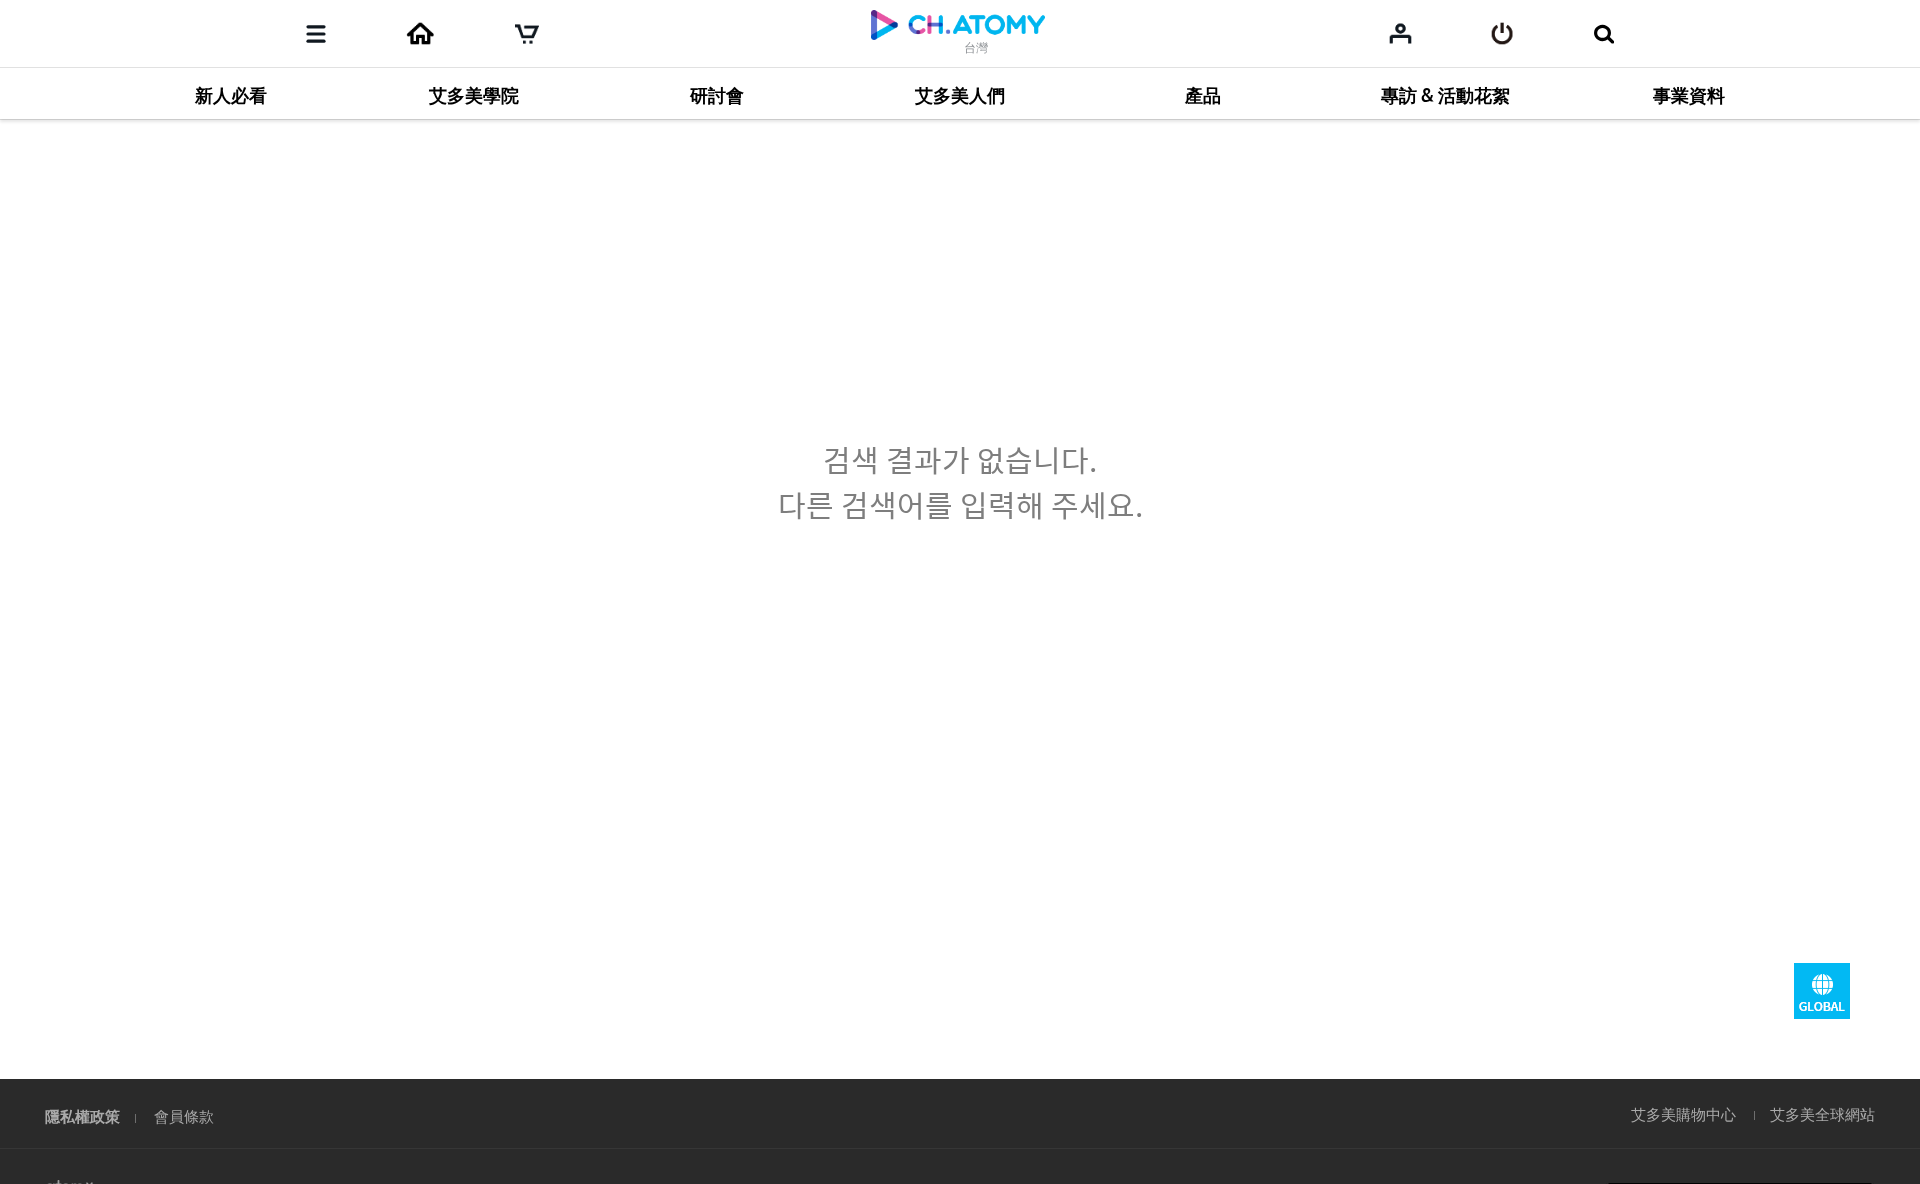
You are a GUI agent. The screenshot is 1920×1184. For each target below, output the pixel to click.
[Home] (420, 34)
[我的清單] (1400, 33)
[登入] (1502, 34)
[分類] (316, 34)
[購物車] (527, 34)
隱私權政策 (82, 1115)
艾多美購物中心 (1683, 1113)
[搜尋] (1603, 34)
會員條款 (184, 1115)
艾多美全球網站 (1822, 1113)
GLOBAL (1822, 991)
